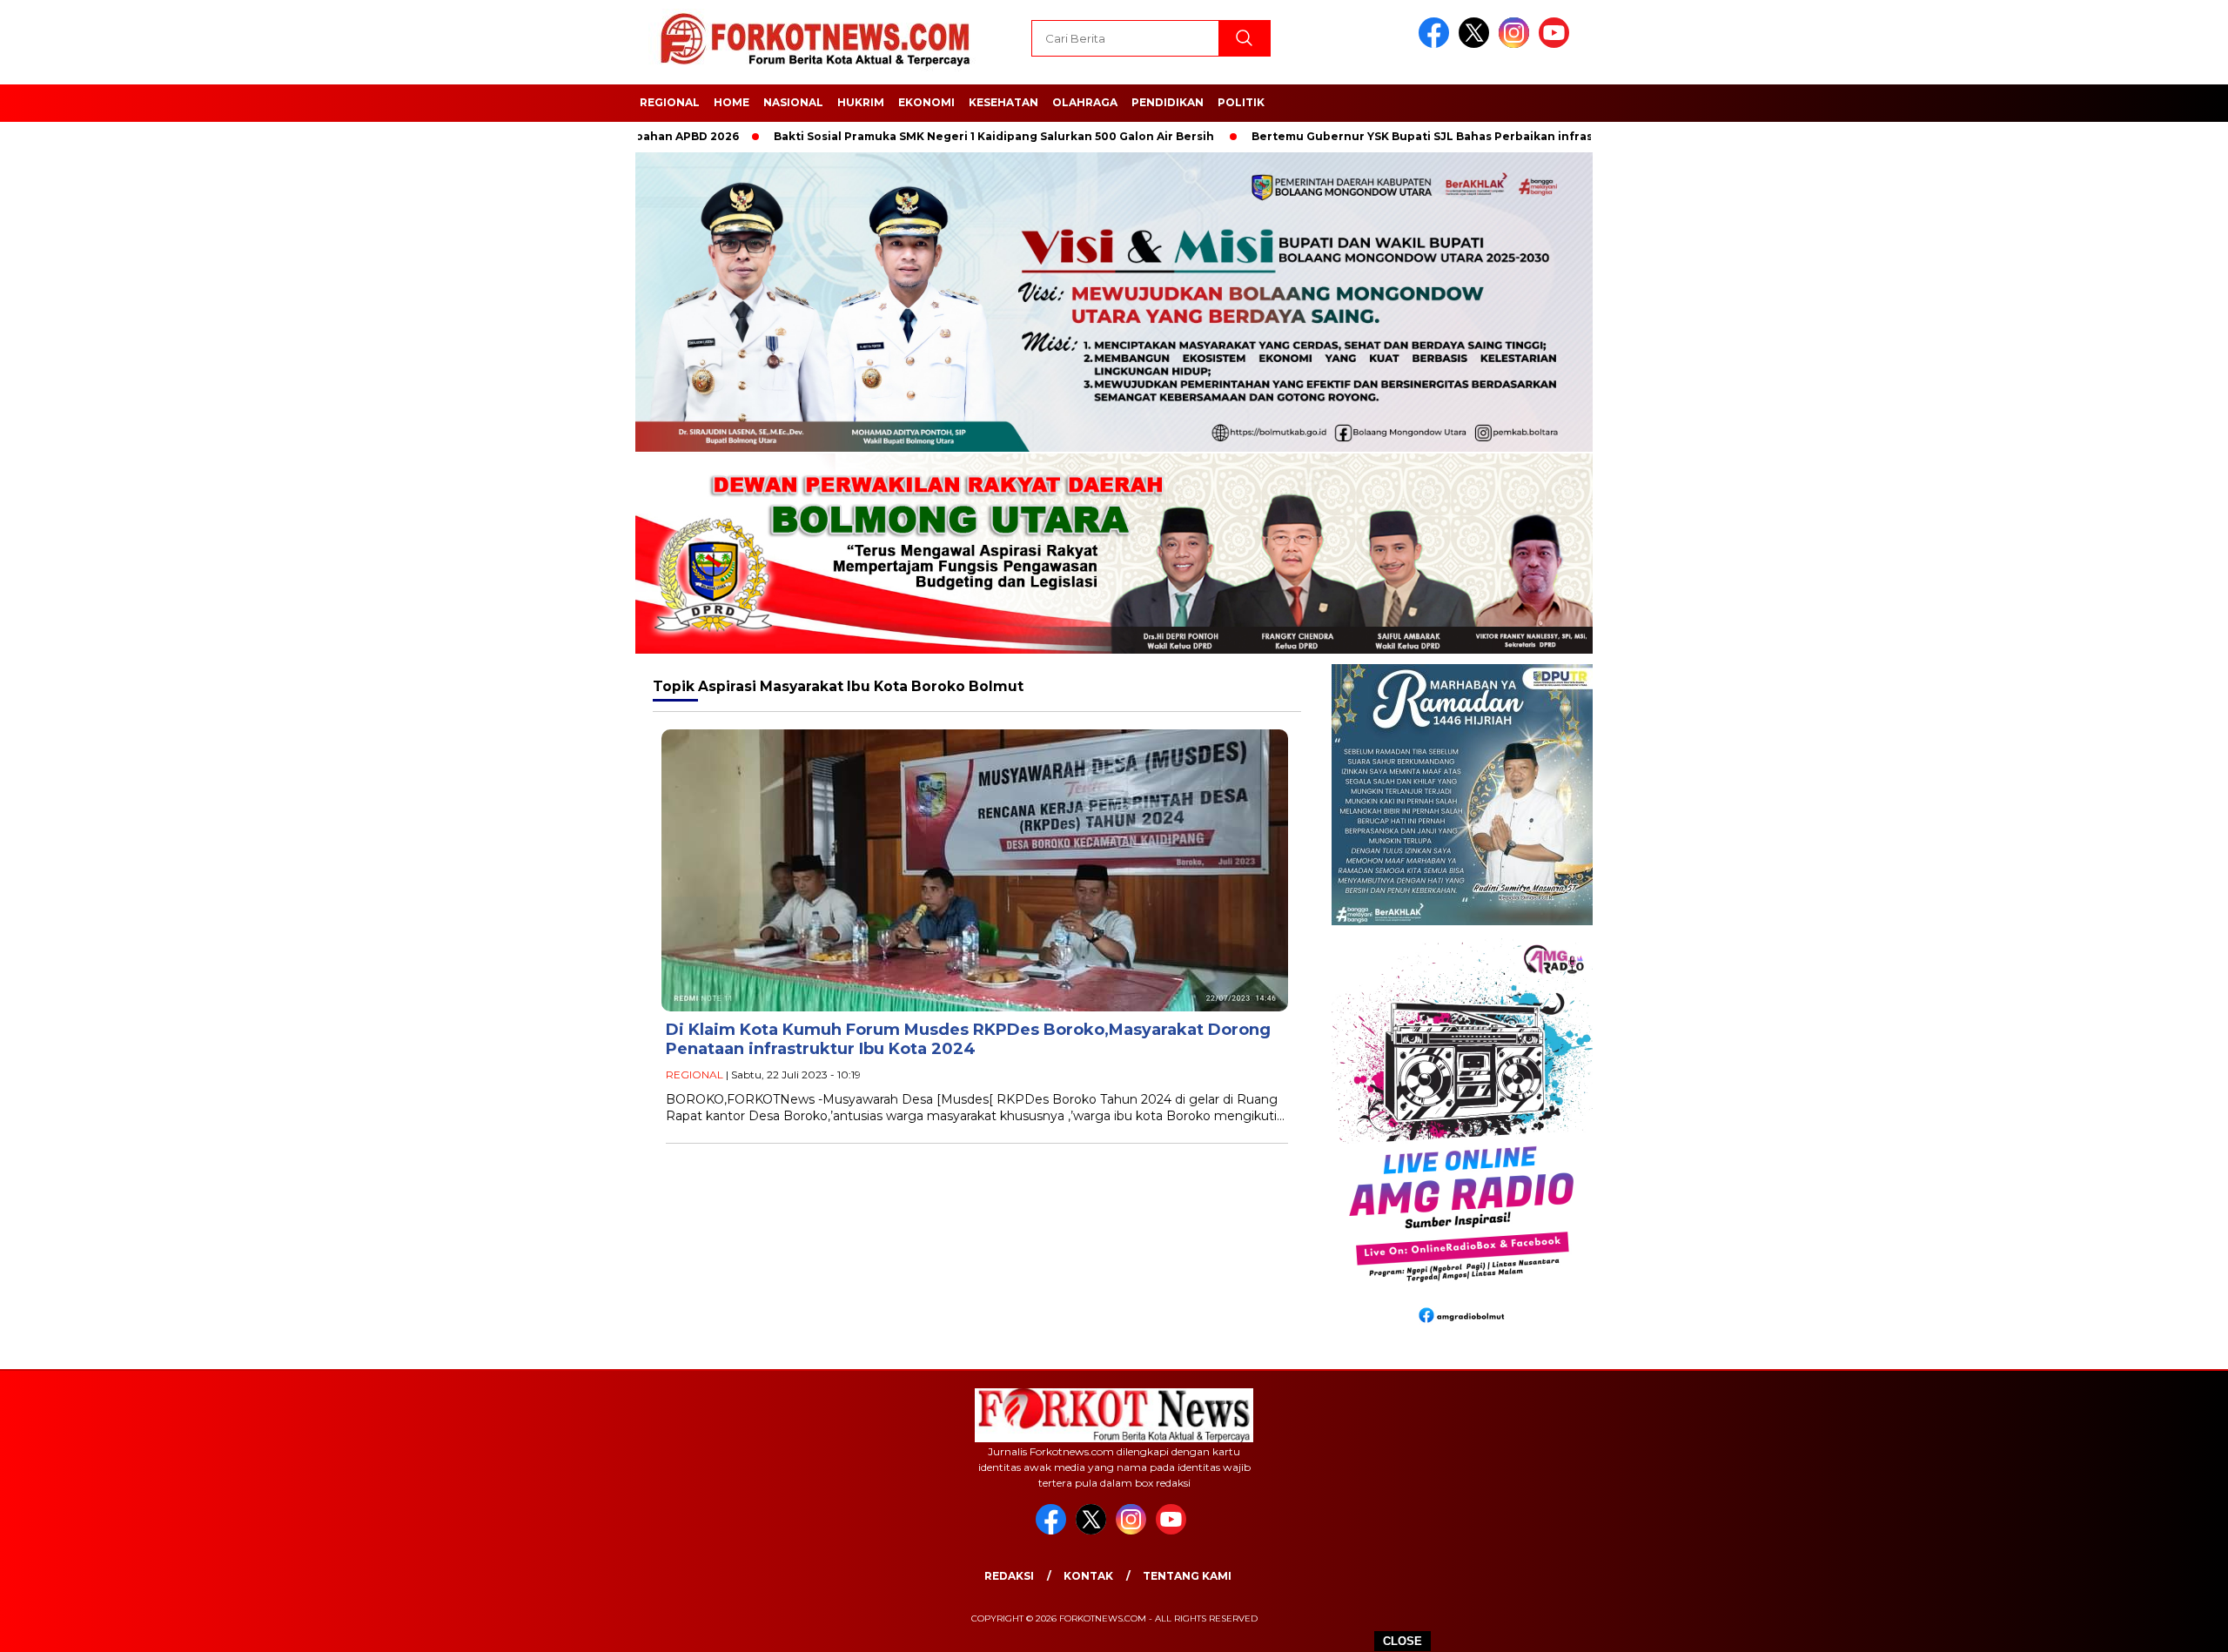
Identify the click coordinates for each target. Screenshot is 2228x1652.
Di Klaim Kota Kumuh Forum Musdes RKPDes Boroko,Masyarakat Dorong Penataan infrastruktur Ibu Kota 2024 (968, 1040)
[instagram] (1517, 44)
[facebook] (1437, 44)
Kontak (1088, 1576)
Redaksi (1009, 1576)
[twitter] (1477, 44)
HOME (731, 102)
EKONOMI (926, 102)
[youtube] (1557, 44)
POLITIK (1241, 102)
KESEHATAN (1003, 102)
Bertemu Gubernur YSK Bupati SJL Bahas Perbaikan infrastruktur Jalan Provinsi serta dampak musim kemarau (1495, 136)
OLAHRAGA (1085, 102)
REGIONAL (670, 102)
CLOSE (1403, 1641)
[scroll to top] (2147, 1625)
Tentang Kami (1187, 1576)
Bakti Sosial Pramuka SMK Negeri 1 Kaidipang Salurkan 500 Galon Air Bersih (914, 136)
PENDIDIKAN (1168, 102)
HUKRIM (861, 102)
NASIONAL (793, 102)
